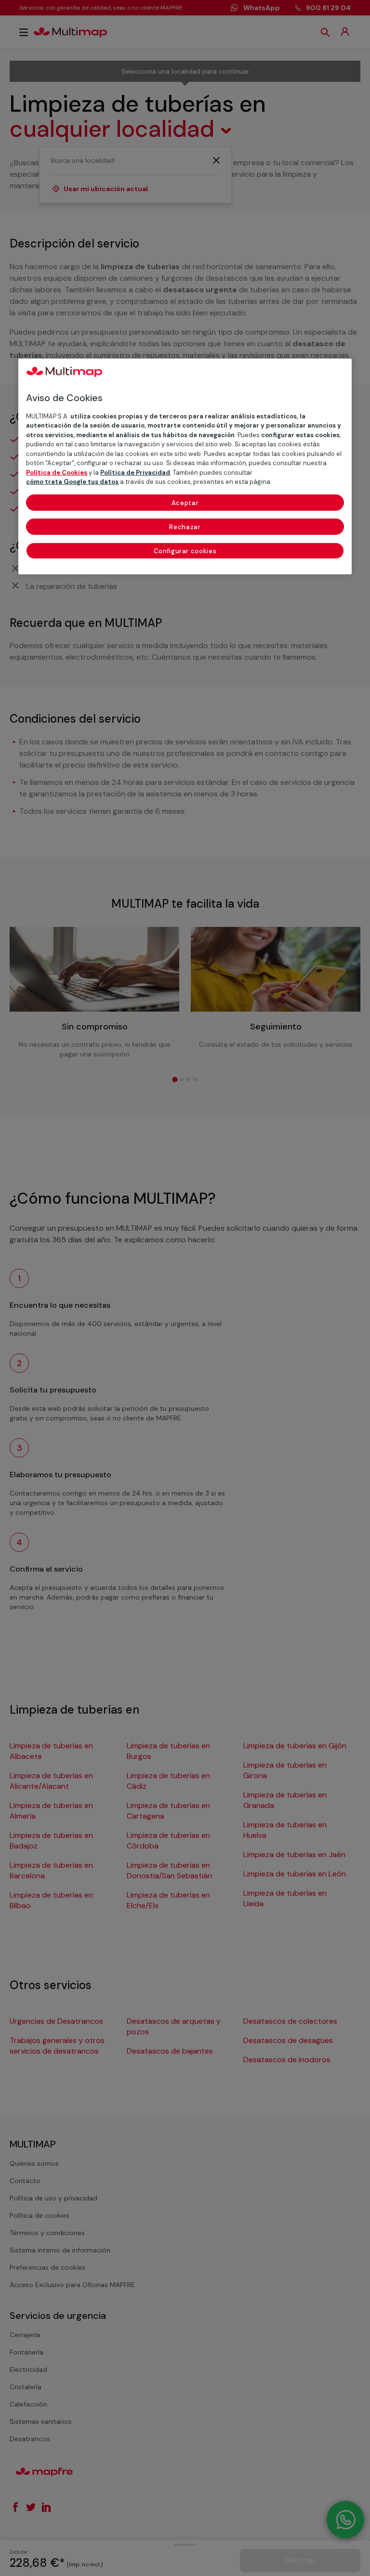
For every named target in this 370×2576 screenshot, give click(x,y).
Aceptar (185, 502)
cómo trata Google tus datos (72, 482)
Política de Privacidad (135, 472)
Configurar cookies (185, 551)
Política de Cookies (57, 472)
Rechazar (185, 527)
